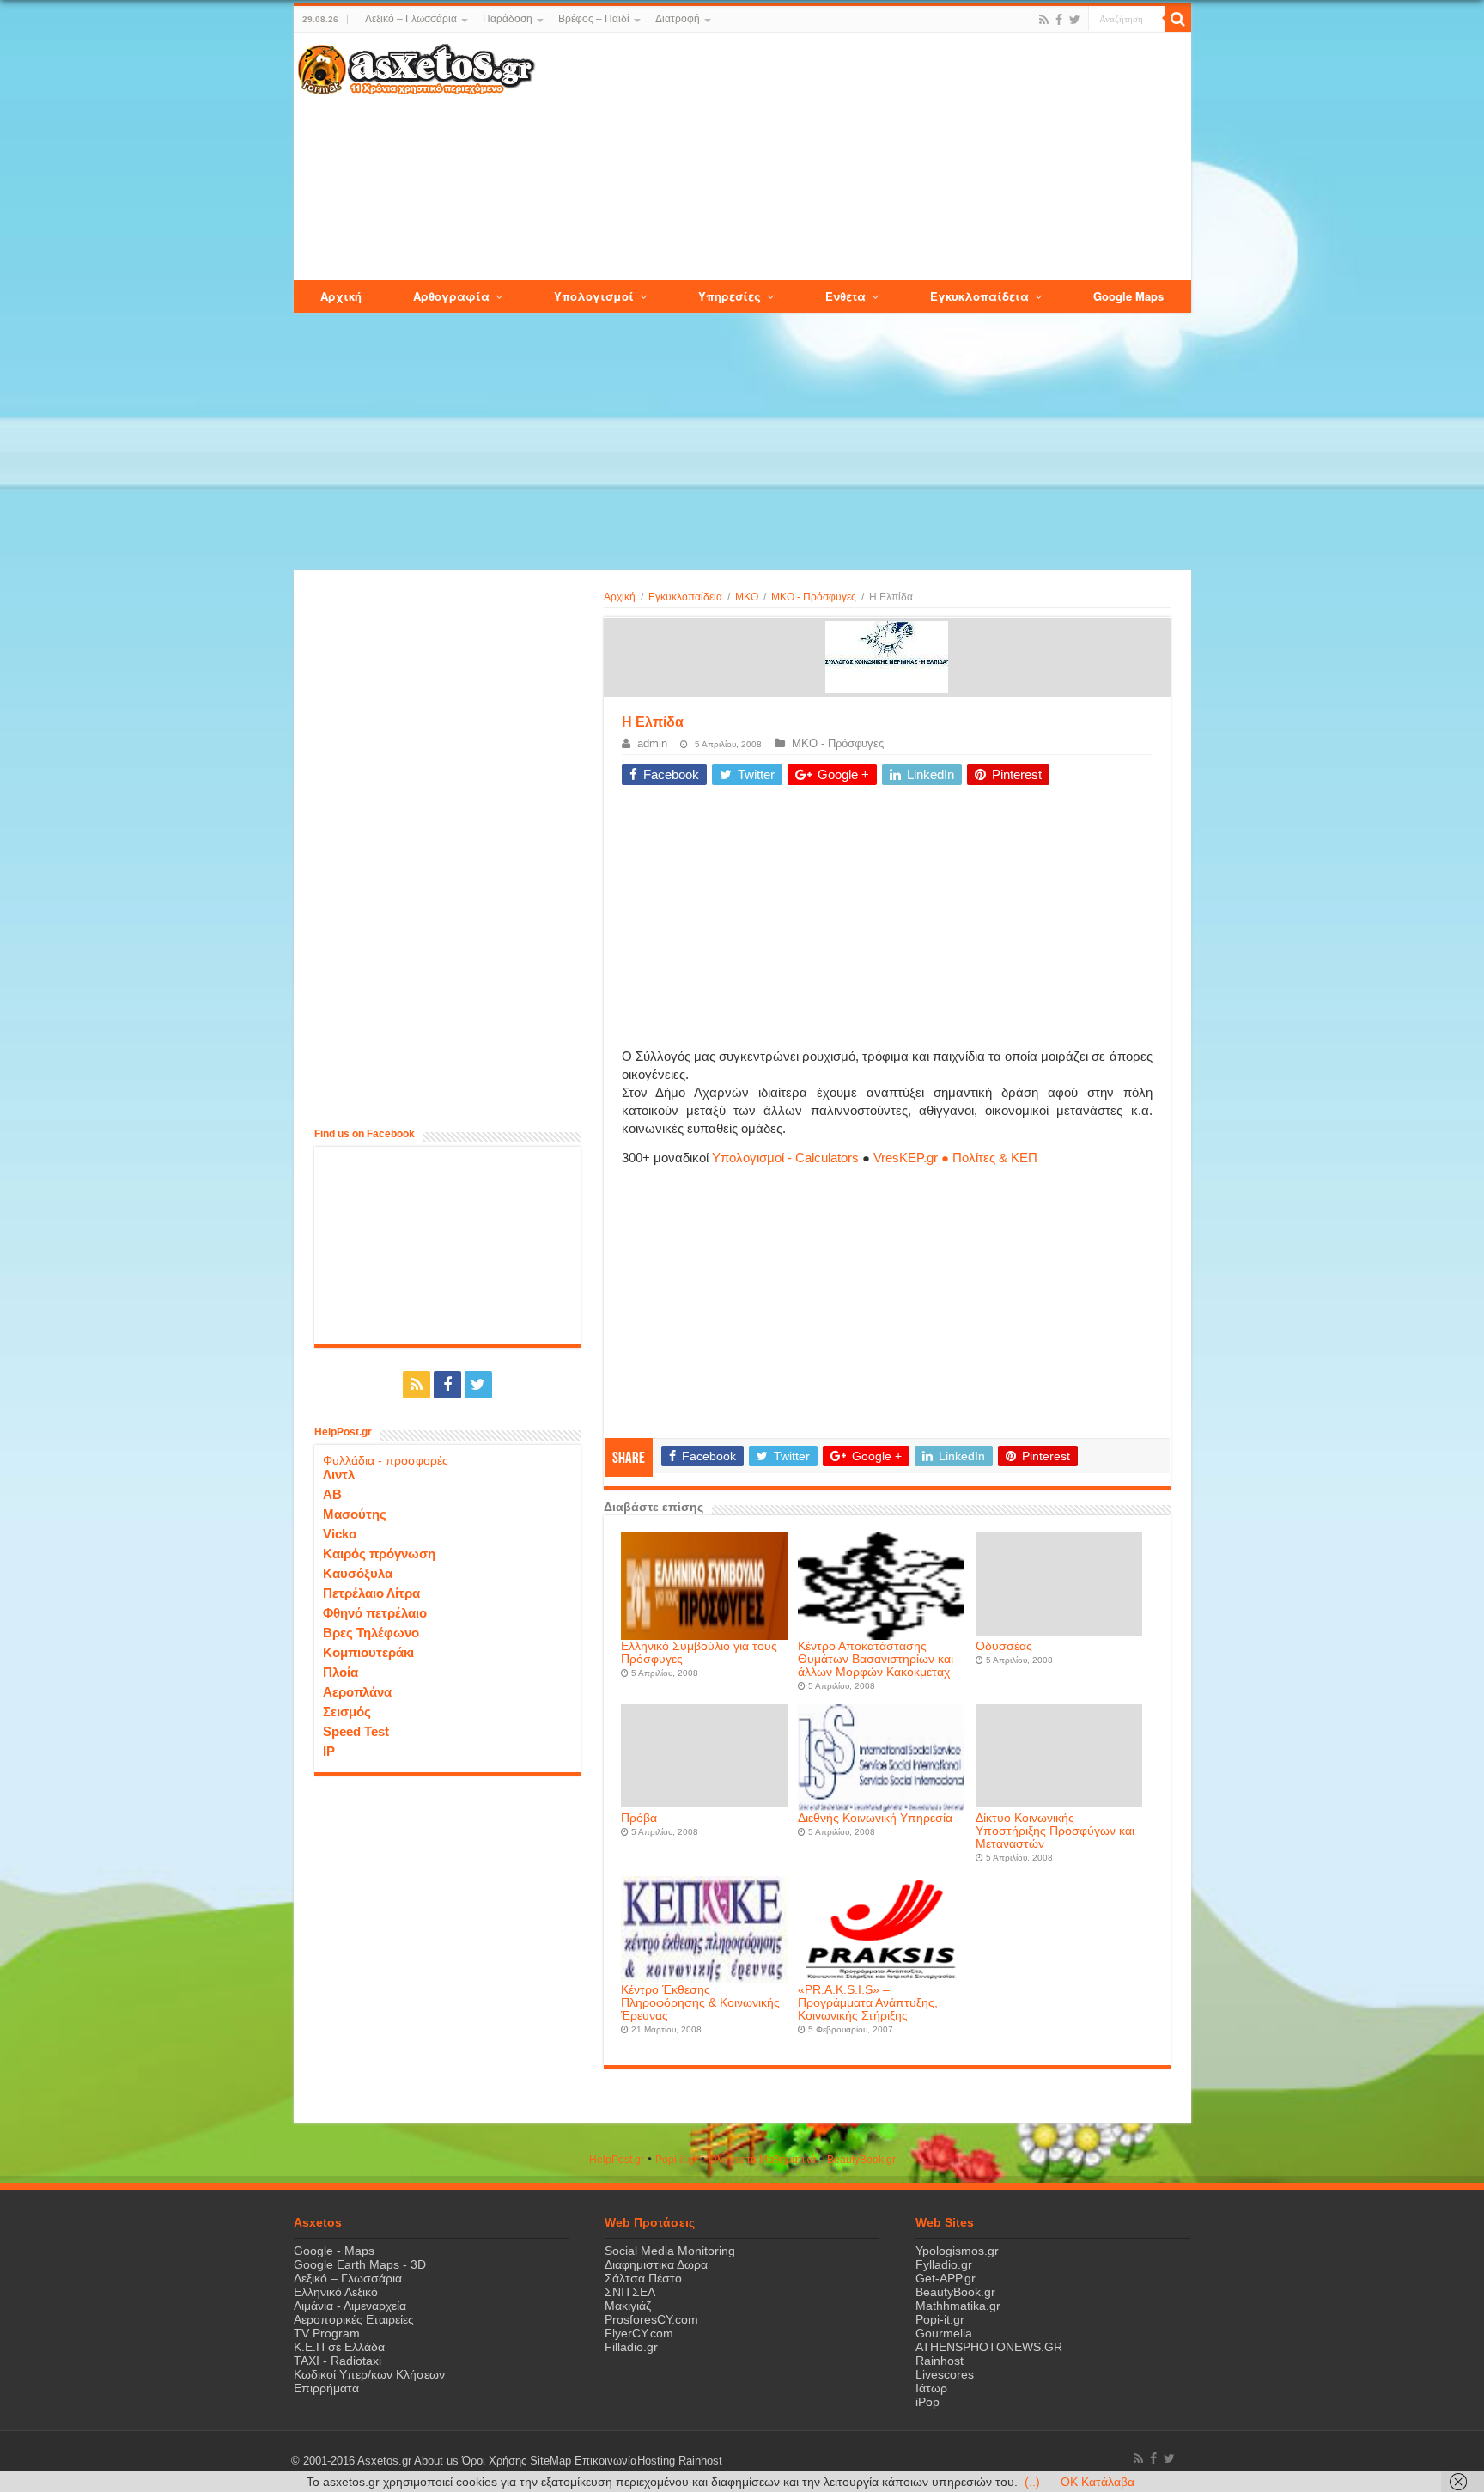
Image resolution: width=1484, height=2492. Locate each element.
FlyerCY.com (639, 2333)
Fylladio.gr (944, 2264)
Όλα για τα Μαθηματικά (762, 2160)
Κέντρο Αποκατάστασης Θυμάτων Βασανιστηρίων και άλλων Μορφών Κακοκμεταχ (876, 1659)
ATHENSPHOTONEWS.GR (989, 2347)
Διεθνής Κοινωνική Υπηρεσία (875, 1818)
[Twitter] (1075, 20)
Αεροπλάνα (357, 1692)
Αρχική (620, 597)
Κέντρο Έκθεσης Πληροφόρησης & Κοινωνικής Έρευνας (700, 2003)
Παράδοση (508, 19)
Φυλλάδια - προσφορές (386, 1460)
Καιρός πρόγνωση (379, 1554)
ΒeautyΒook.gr (861, 2160)
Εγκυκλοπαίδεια (685, 597)
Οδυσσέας (1004, 1646)
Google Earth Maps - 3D (360, 2264)
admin (652, 743)
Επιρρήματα (326, 2388)
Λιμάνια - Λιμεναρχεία (350, 2306)
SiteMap (550, 2461)
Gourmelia (944, 2333)
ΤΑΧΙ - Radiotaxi (338, 2361)
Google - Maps (334, 2251)
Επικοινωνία (606, 2461)
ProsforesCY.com (651, 2319)
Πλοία (341, 1672)
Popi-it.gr (676, 2160)
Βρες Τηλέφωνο (371, 1633)
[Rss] (1044, 20)
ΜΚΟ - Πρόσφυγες (814, 597)
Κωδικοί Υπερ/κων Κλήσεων (369, 2374)
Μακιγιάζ (628, 2306)
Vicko (340, 1534)
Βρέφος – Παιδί (594, 19)
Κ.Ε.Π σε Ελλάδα (339, 2347)
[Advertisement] (862, 157)
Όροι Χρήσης (494, 2461)
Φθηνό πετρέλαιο (375, 1613)
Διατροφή (678, 19)
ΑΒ (332, 1494)
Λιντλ (339, 1474)
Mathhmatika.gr (958, 2306)
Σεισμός (347, 1712)
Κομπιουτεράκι (368, 1652)
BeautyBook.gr (955, 2292)
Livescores (945, 2374)
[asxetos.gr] (417, 66)
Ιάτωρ (931, 2388)
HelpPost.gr (617, 2160)
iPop (927, 2402)
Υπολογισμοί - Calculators (785, 1158)
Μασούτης (355, 1514)
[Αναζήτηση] (1178, 19)
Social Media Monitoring (670, 2251)
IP (329, 1751)
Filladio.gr (631, 2347)
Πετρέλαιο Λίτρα (371, 1593)
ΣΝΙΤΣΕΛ (630, 2292)
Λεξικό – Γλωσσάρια (411, 19)
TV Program (327, 2333)
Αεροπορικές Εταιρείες (354, 2319)
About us (436, 2461)
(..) (1032, 2482)
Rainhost (940, 2361)
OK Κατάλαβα (1098, 2482)
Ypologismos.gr (957, 2251)
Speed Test (356, 1731)
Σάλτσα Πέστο (643, 2278)
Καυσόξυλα (358, 1573)
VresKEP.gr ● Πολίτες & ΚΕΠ (955, 1158)
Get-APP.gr (946, 2278)
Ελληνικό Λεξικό (336, 2292)
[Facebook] (1059, 20)
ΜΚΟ (747, 597)
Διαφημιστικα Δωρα (656, 2264)
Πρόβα (639, 1818)
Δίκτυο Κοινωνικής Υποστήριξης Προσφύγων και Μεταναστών (1055, 1831)
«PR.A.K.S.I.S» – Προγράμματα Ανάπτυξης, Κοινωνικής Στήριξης (868, 2003)
